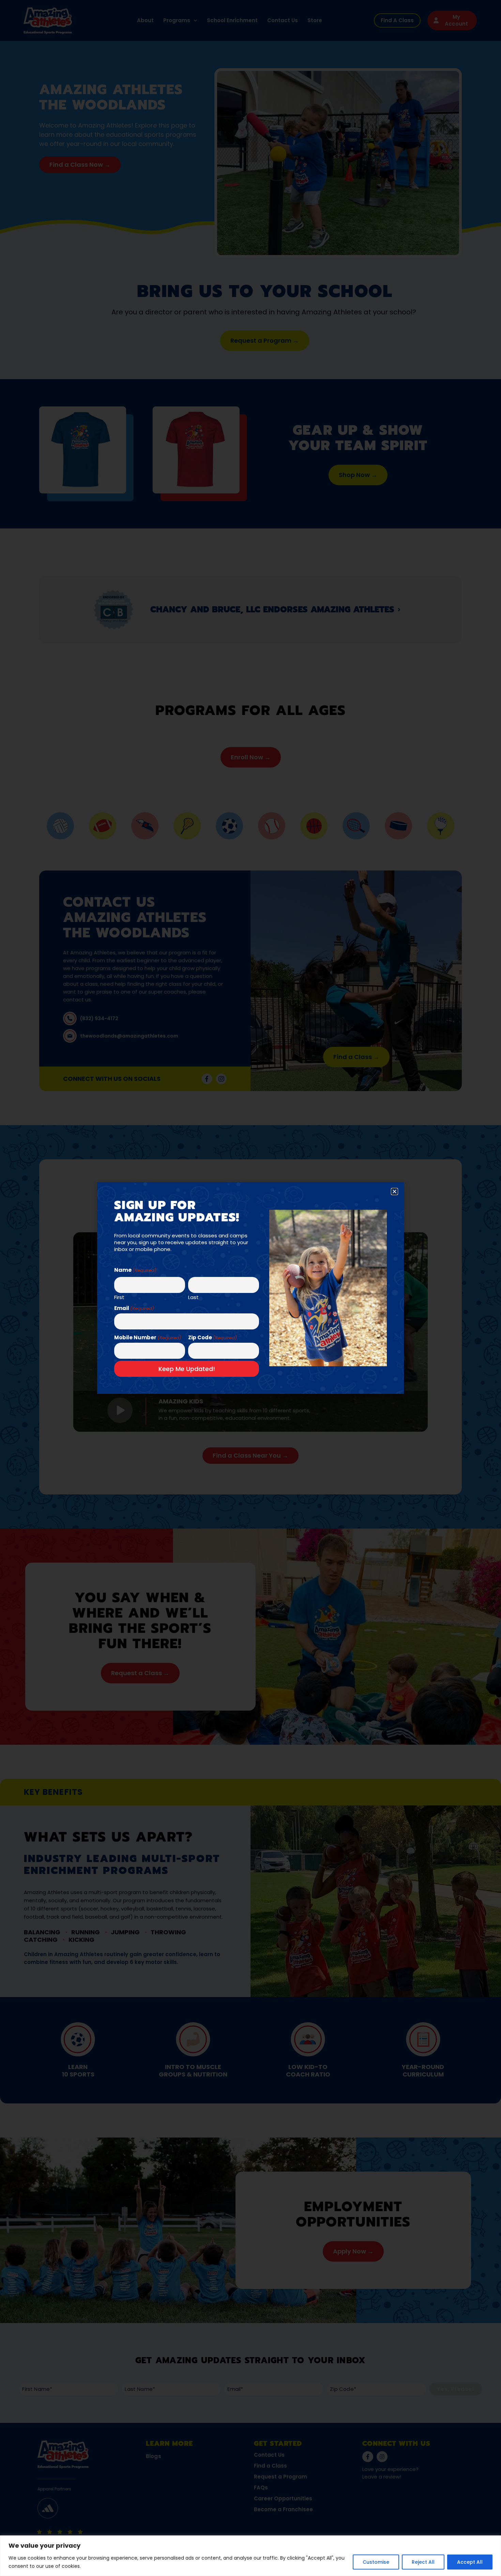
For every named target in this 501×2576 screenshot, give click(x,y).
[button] (394, 1192)
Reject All (423, 2562)
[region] (250, 2556)
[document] (250, 1288)
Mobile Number (148, 1337)
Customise (376, 2562)
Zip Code (212, 1337)
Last (193, 1297)
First (119, 1297)
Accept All (470, 2562)
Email (134, 1308)
